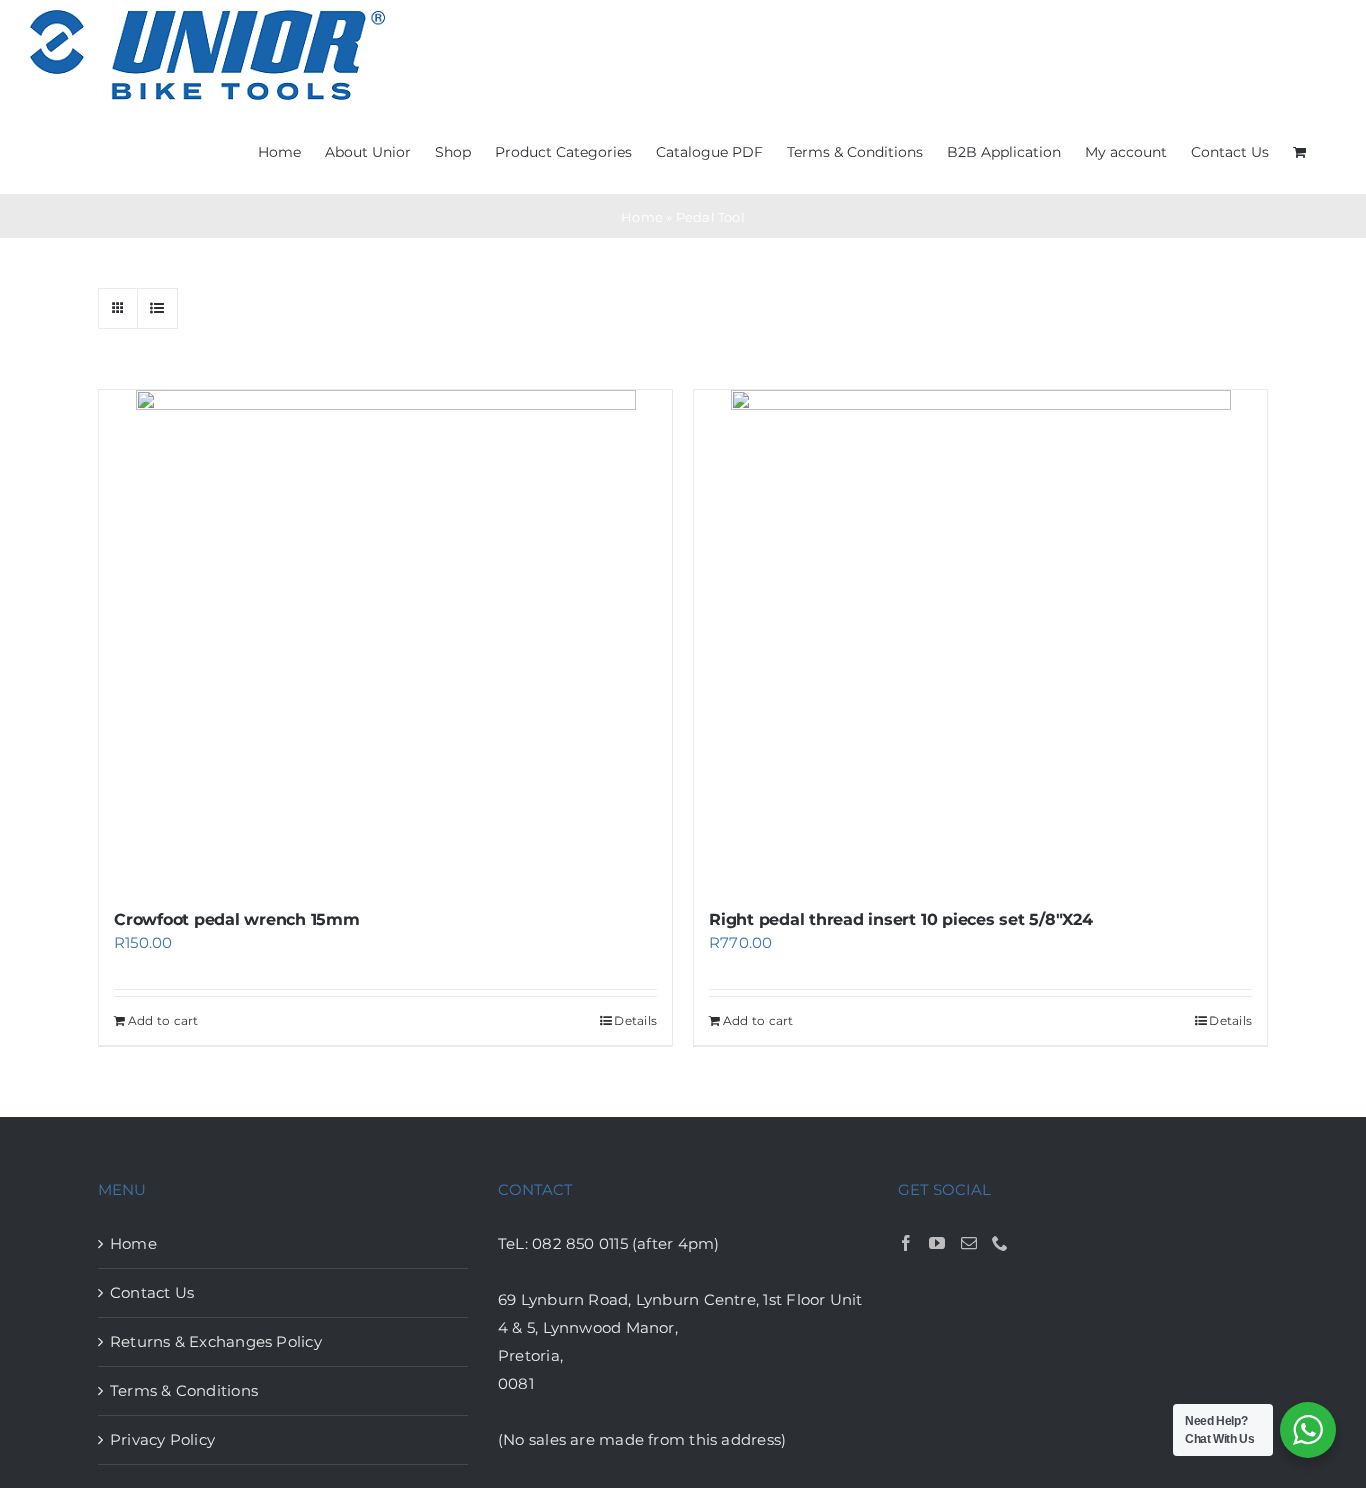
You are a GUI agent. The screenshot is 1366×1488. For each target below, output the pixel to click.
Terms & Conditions (184, 1390)
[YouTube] (937, 1243)
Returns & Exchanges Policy (216, 1341)
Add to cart (163, 1020)
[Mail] (969, 1243)
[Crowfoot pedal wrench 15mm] (385, 640)
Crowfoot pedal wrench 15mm (237, 919)
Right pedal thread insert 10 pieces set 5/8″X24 (901, 919)
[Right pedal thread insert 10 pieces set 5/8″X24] (980, 640)
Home (642, 217)
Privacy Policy (162, 1439)
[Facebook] (906, 1243)
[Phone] (1000, 1243)
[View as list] (157, 308)
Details (635, 1020)
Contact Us (152, 1292)
